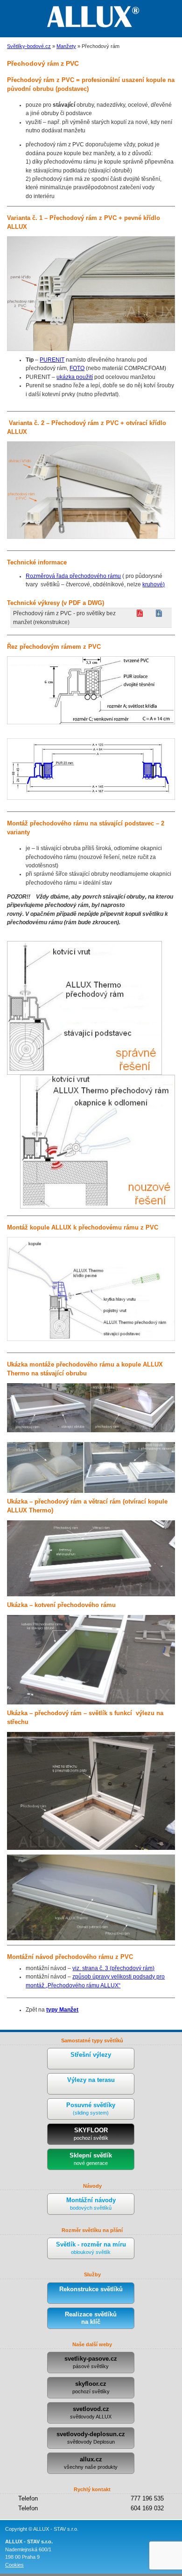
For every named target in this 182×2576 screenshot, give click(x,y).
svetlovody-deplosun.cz (91, 2438)
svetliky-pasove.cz (91, 2362)
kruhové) (154, 584)
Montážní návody (91, 2204)
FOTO (77, 368)
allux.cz (91, 2463)
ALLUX (91, 16)
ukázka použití (75, 377)
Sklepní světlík (91, 2159)
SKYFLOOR (91, 2134)
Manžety (66, 46)
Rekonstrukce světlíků (91, 2289)
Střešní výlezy (91, 2055)
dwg (159, 613)
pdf (140, 613)
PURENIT (52, 360)
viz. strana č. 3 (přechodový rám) (113, 1968)
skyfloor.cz (91, 2387)
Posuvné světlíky (91, 2109)
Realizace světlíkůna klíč (91, 2318)
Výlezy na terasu (91, 2080)
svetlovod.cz (91, 2412)
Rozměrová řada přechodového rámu (73, 576)
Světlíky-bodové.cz (29, 46)
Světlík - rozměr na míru (91, 2248)
